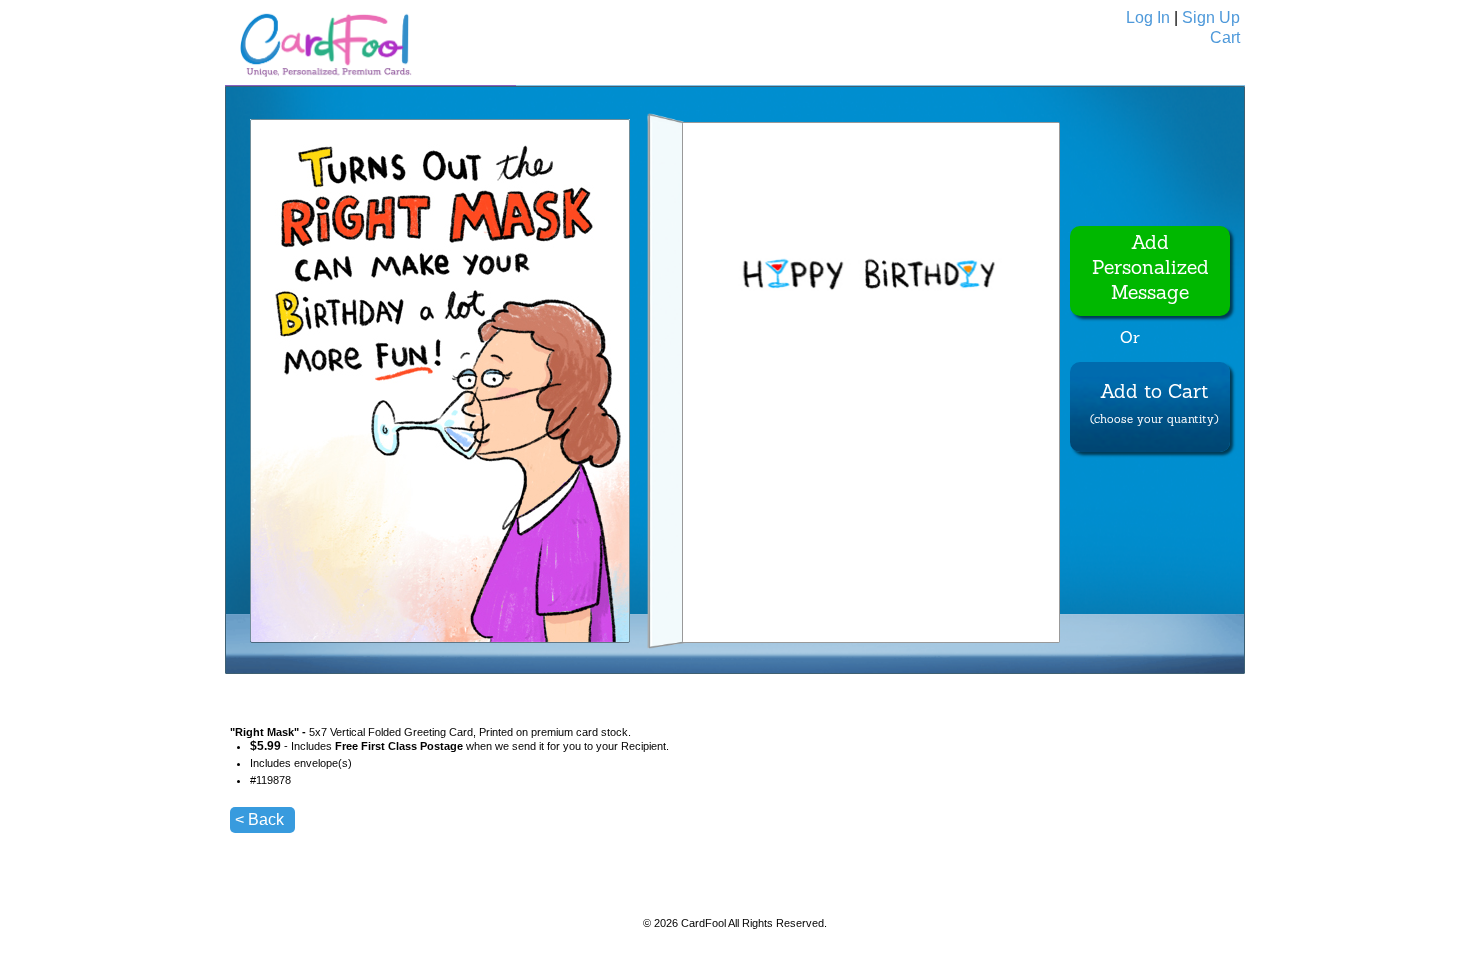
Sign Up (1211, 17)
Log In (1148, 17)
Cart (1225, 37)
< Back (259, 819)
